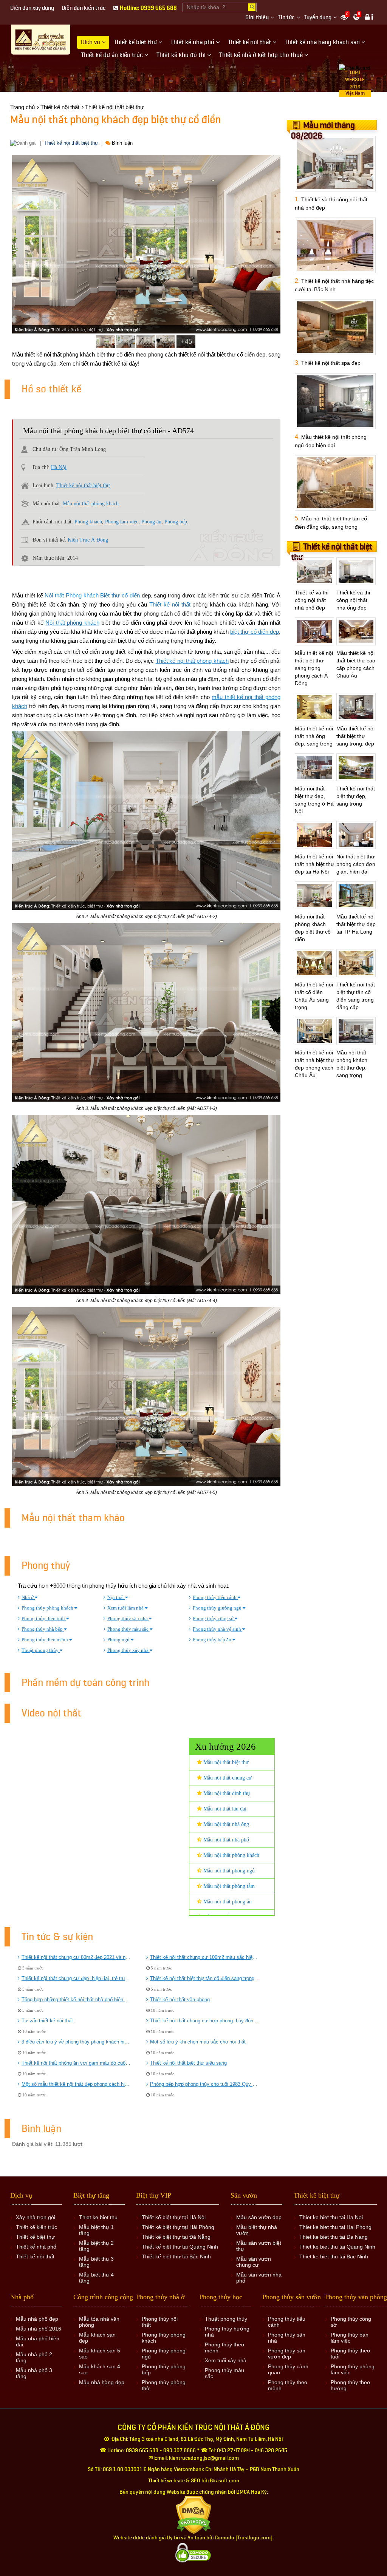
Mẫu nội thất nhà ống (225, 1824)
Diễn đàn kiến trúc (84, 8)
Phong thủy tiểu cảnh (215, 1597)
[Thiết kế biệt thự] (41, 40)
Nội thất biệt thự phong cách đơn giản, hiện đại (356, 864)
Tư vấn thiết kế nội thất (47, 2021)
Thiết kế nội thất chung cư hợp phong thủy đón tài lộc (205, 2021)
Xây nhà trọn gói (36, 2217)
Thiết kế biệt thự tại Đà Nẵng (176, 2237)
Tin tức (286, 18)
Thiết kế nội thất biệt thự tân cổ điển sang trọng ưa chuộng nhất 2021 (205, 1978)
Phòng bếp (176, 522)
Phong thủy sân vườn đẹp (287, 2354)
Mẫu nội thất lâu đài (224, 1809)
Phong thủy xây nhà (128, 1650)
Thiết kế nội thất (170, 604)
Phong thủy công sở (214, 1618)
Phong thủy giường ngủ (218, 1608)
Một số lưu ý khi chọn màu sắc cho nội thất (198, 2042)
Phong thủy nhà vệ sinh (217, 1629)
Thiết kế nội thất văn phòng (180, 2000)
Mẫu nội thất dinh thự (226, 1793)
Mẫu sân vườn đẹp (259, 2217)
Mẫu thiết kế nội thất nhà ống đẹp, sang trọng (314, 736)
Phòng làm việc (122, 522)
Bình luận (122, 143)
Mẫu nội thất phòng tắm (228, 1886)
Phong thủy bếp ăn (213, 1640)
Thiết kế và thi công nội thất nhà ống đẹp (353, 600)
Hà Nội (59, 467)
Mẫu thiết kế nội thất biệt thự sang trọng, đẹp (355, 736)
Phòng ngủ (119, 1640)
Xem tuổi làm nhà (126, 1608)
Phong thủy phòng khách (48, 1608)
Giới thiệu (257, 18)
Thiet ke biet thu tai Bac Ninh (334, 2257)
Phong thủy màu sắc (128, 1629)
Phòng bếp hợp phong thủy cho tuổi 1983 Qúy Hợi (205, 2084)
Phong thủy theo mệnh (45, 1640)
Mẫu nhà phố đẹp (37, 2319)
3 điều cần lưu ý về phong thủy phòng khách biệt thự (76, 2042)
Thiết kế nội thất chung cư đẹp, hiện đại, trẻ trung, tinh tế (76, 1978)
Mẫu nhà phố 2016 (39, 2329)
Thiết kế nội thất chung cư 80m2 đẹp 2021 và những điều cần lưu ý (76, 1957)
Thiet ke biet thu (98, 2217)
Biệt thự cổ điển (120, 595)
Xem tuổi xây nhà (226, 2360)
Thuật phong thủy (41, 1650)
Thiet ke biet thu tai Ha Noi (331, 2217)
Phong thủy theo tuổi (44, 1618)
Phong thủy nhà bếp (43, 1629)
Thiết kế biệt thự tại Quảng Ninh (180, 2247)
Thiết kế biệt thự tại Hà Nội (174, 2217)
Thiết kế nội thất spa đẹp (331, 363)
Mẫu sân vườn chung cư (254, 2262)
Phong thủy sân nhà (128, 1618)
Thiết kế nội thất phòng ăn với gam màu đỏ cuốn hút (76, 2063)
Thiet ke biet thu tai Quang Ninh (337, 2247)
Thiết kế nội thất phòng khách (192, 661)
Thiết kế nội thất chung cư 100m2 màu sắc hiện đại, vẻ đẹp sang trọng (205, 1957)
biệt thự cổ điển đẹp (255, 632)
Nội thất (54, 595)
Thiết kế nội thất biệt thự (71, 143)
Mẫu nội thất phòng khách (91, 504)
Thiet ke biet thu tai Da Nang (334, 2237)
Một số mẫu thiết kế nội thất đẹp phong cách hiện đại (76, 2084)
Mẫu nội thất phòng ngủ (228, 1871)
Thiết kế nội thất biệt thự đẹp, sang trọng (356, 796)
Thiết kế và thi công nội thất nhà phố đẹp (312, 600)
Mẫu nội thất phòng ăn (227, 1902)
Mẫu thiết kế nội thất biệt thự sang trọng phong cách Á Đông (314, 668)
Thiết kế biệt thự (35, 2237)
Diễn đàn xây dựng (32, 8)
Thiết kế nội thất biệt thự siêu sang (188, 2063)
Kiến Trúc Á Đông (88, 540)
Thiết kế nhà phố (36, 2247)
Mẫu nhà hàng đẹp (102, 2382)
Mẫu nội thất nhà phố (225, 1840)
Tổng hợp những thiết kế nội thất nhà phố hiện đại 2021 (76, 2000)
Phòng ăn (151, 522)
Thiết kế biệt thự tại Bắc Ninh (176, 2257)
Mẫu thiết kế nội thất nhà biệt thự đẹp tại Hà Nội (314, 864)
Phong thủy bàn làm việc (350, 2338)
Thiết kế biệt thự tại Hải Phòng (178, 2227)
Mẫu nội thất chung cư (227, 1778)
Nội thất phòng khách (72, 623)
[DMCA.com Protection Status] (194, 2515)
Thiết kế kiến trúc (36, 2227)
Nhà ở (28, 1597)
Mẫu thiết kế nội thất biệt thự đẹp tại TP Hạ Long (356, 924)
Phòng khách (88, 522)
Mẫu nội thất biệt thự (225, 1762)
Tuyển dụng (318, 18)
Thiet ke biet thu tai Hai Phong (335, 2227)
